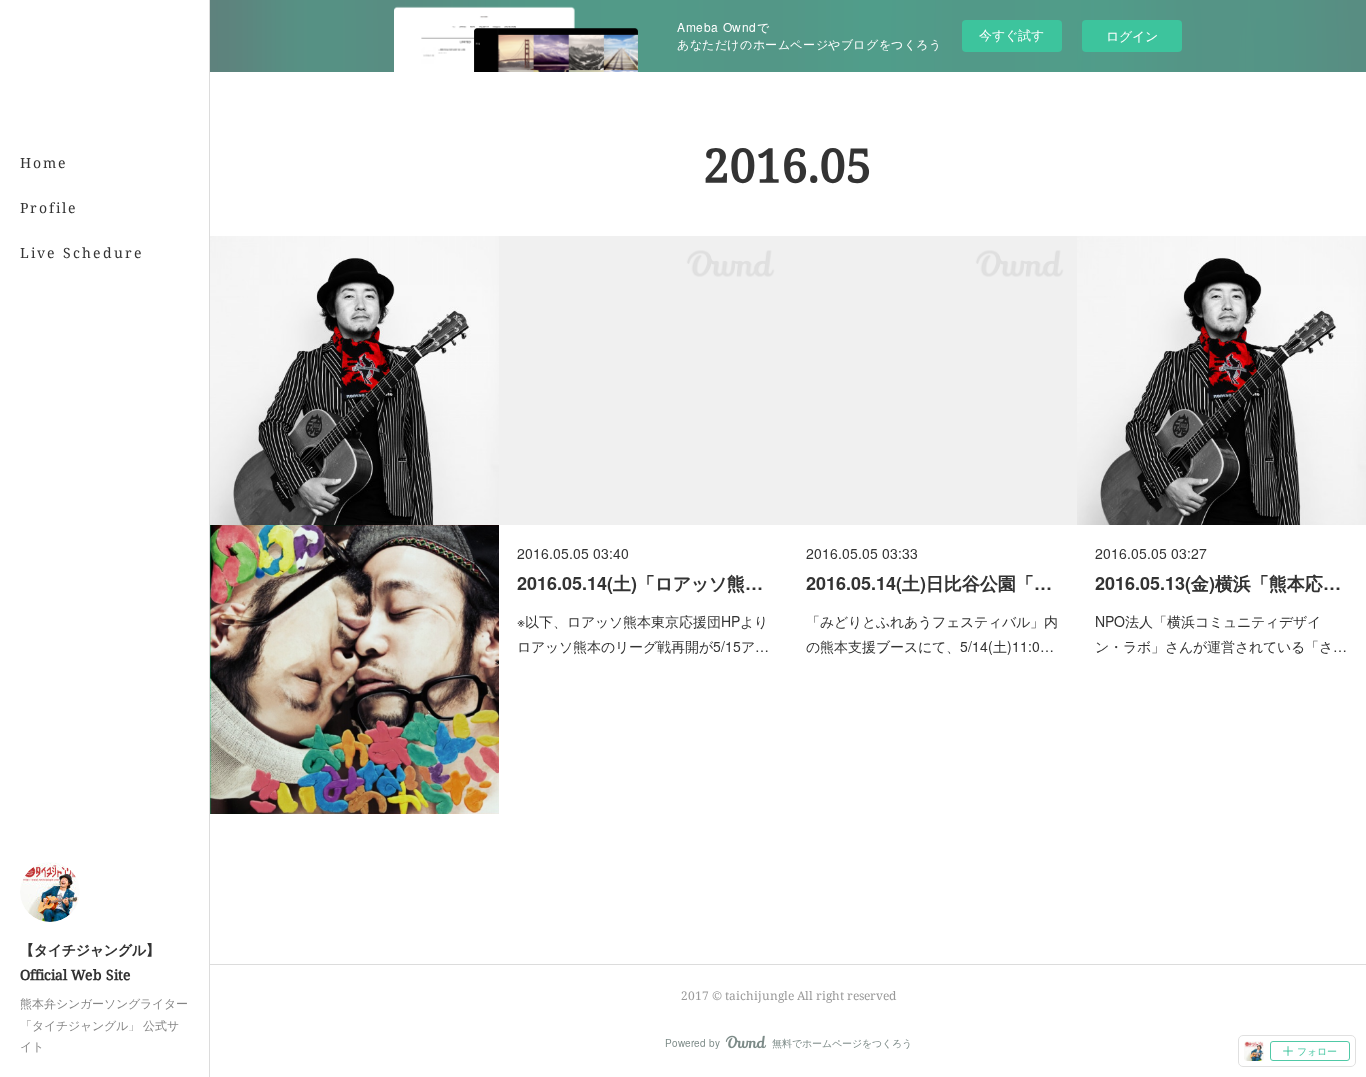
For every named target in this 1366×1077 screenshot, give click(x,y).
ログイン (1132, 35)
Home (44, 162)
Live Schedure (82, 252)
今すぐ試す (1011, 34)
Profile (49, 207)
